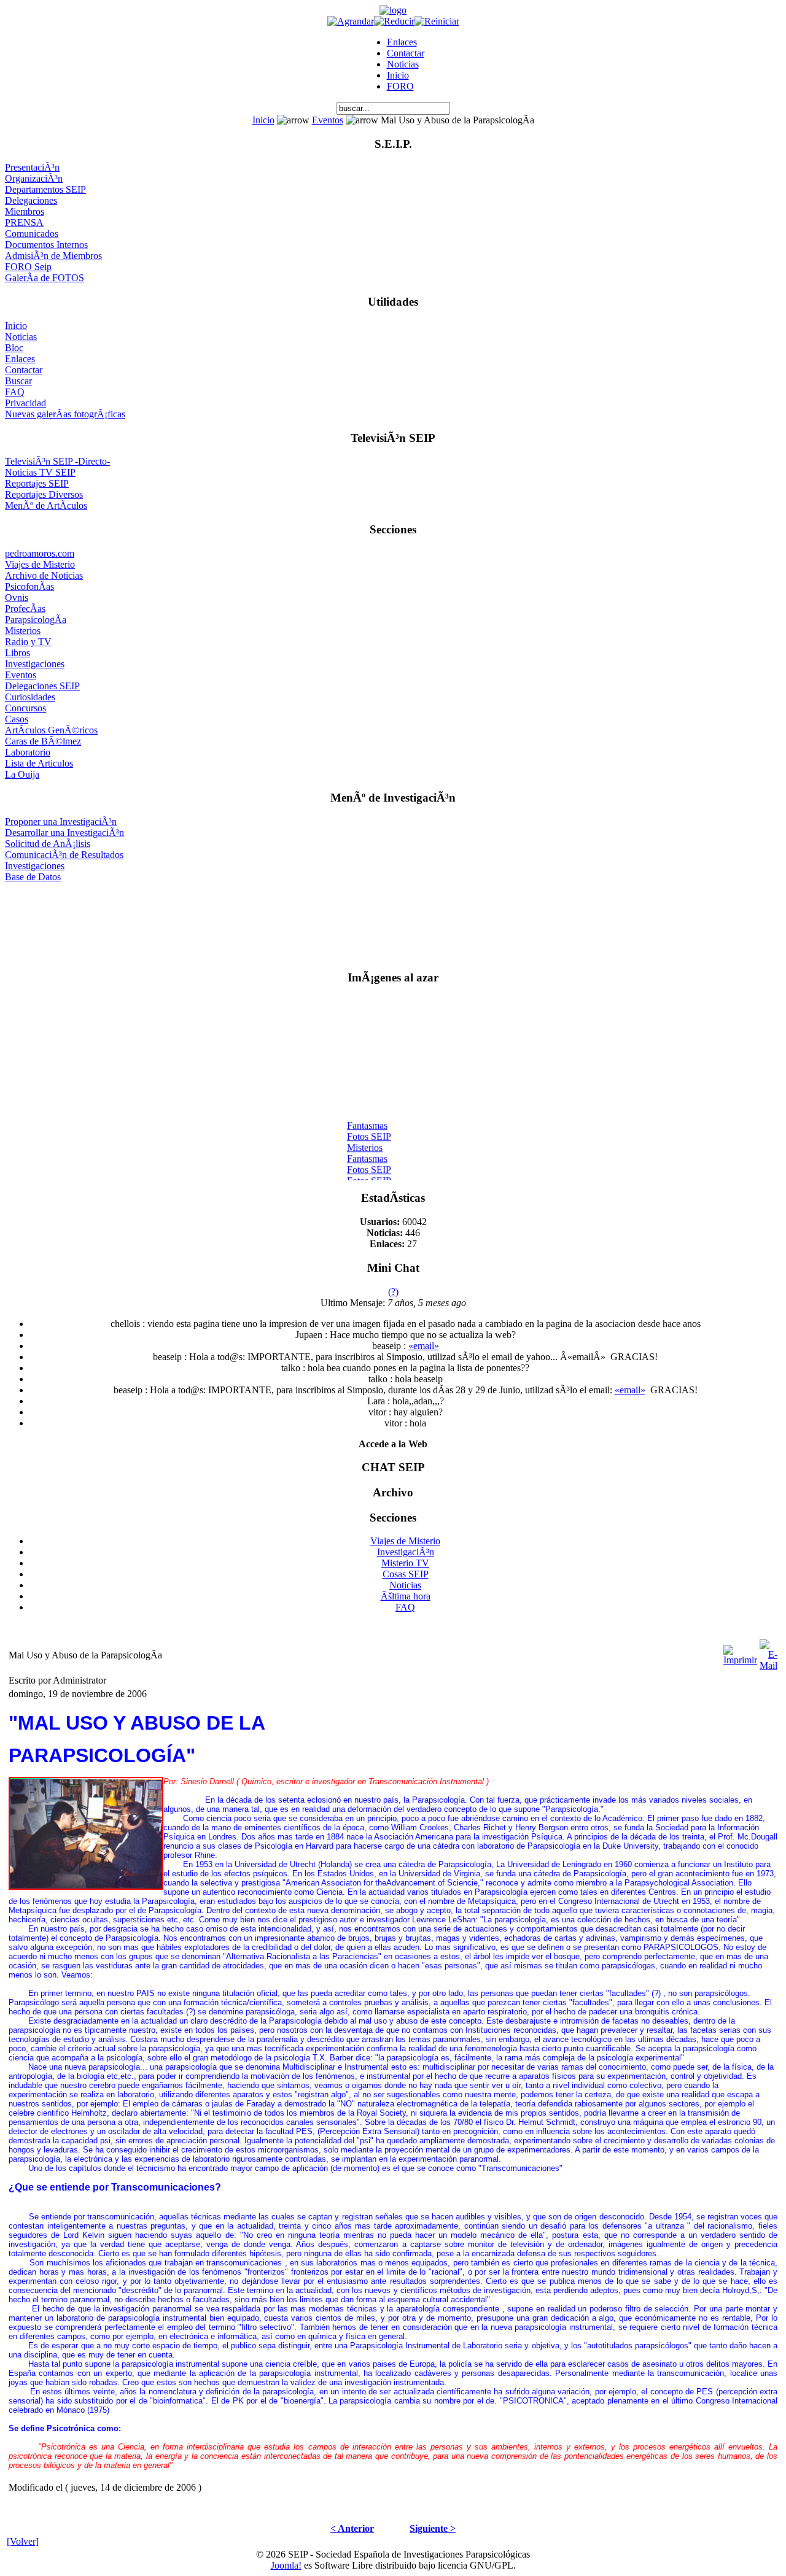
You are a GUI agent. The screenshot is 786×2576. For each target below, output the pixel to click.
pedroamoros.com (40, 553)
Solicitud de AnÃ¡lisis (48, 844)
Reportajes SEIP (37, 483)
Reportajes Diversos (44, 494)
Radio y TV (28, 642)
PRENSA (24, 222)
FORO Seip (28, 267)
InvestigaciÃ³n (406, 1552)
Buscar (18, 381)
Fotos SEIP (369, 1131)
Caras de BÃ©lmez (43, 741)
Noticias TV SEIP (40, 472)
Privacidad (25, 403)
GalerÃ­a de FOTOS (45, 278)
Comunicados (32, 234)
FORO (400, 86)
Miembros (25, 211)
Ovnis (17, 598)
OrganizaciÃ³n (34, 178)
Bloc (14, 348)
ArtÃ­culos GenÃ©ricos (51, 730)
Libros (18, 653)
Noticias (403, 64)
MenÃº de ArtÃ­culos (46, 505)
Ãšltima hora (406, 1596)
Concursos (25, 708)
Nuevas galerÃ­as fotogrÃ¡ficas (65, 414)
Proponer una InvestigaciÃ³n (61, 822)
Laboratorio (28, 752)
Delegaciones (31, 200)
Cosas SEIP (406, 1574)
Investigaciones (35, 664)
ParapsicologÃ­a (36, 620)
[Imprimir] (740, 1652)
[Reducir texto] (394, 21)
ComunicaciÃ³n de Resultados (64, 855)
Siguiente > (433, 2528)
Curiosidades (30, 697)
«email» (424, 1346)
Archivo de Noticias (44, 575)
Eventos (328, 120)
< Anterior (352, 2528)
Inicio (398, 75)
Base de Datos (33, 877)
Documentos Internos (46, 245)
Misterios (23, 631)
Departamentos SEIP (45, 189)
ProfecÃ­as (25, 609)
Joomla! (286, 2565)
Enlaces (402, 42)
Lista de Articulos (39, 763)
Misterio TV (405, 1563)
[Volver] (23, 2541)
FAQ (15, 392)
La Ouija (22, 774)
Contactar (406, 53)
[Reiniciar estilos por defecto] (437, 21)
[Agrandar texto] (351, 21)
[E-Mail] (768, 1652)
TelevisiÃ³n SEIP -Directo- (57, 461)
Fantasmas (367, 1120)
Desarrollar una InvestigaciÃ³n (64, 833)
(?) (393, 1292)
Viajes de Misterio (40, 564)
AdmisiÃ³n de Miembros (53, 256)
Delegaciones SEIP (42, 686)
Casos (17, 719)
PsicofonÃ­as (29, 586)
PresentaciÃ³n (32, 167)
